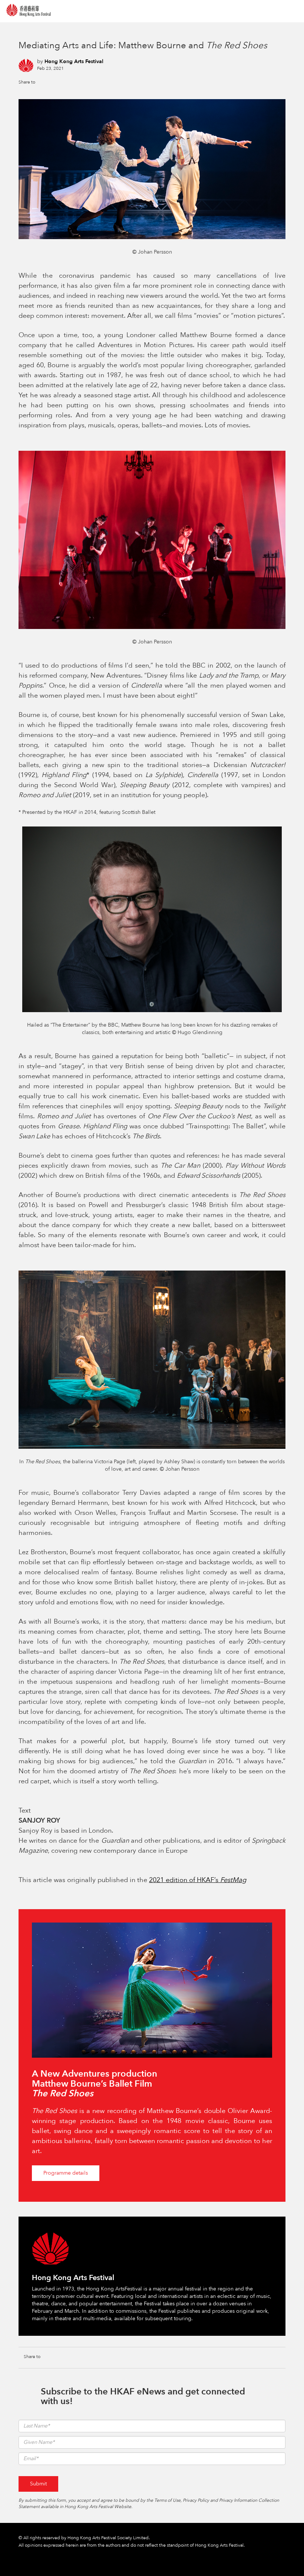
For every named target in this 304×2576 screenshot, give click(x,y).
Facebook (46, 82)
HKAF (29, 10)
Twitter (58, 82)
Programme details (66, 2173)
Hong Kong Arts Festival (74, 61)
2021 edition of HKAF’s (198, 1880)
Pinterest (70, 82)
